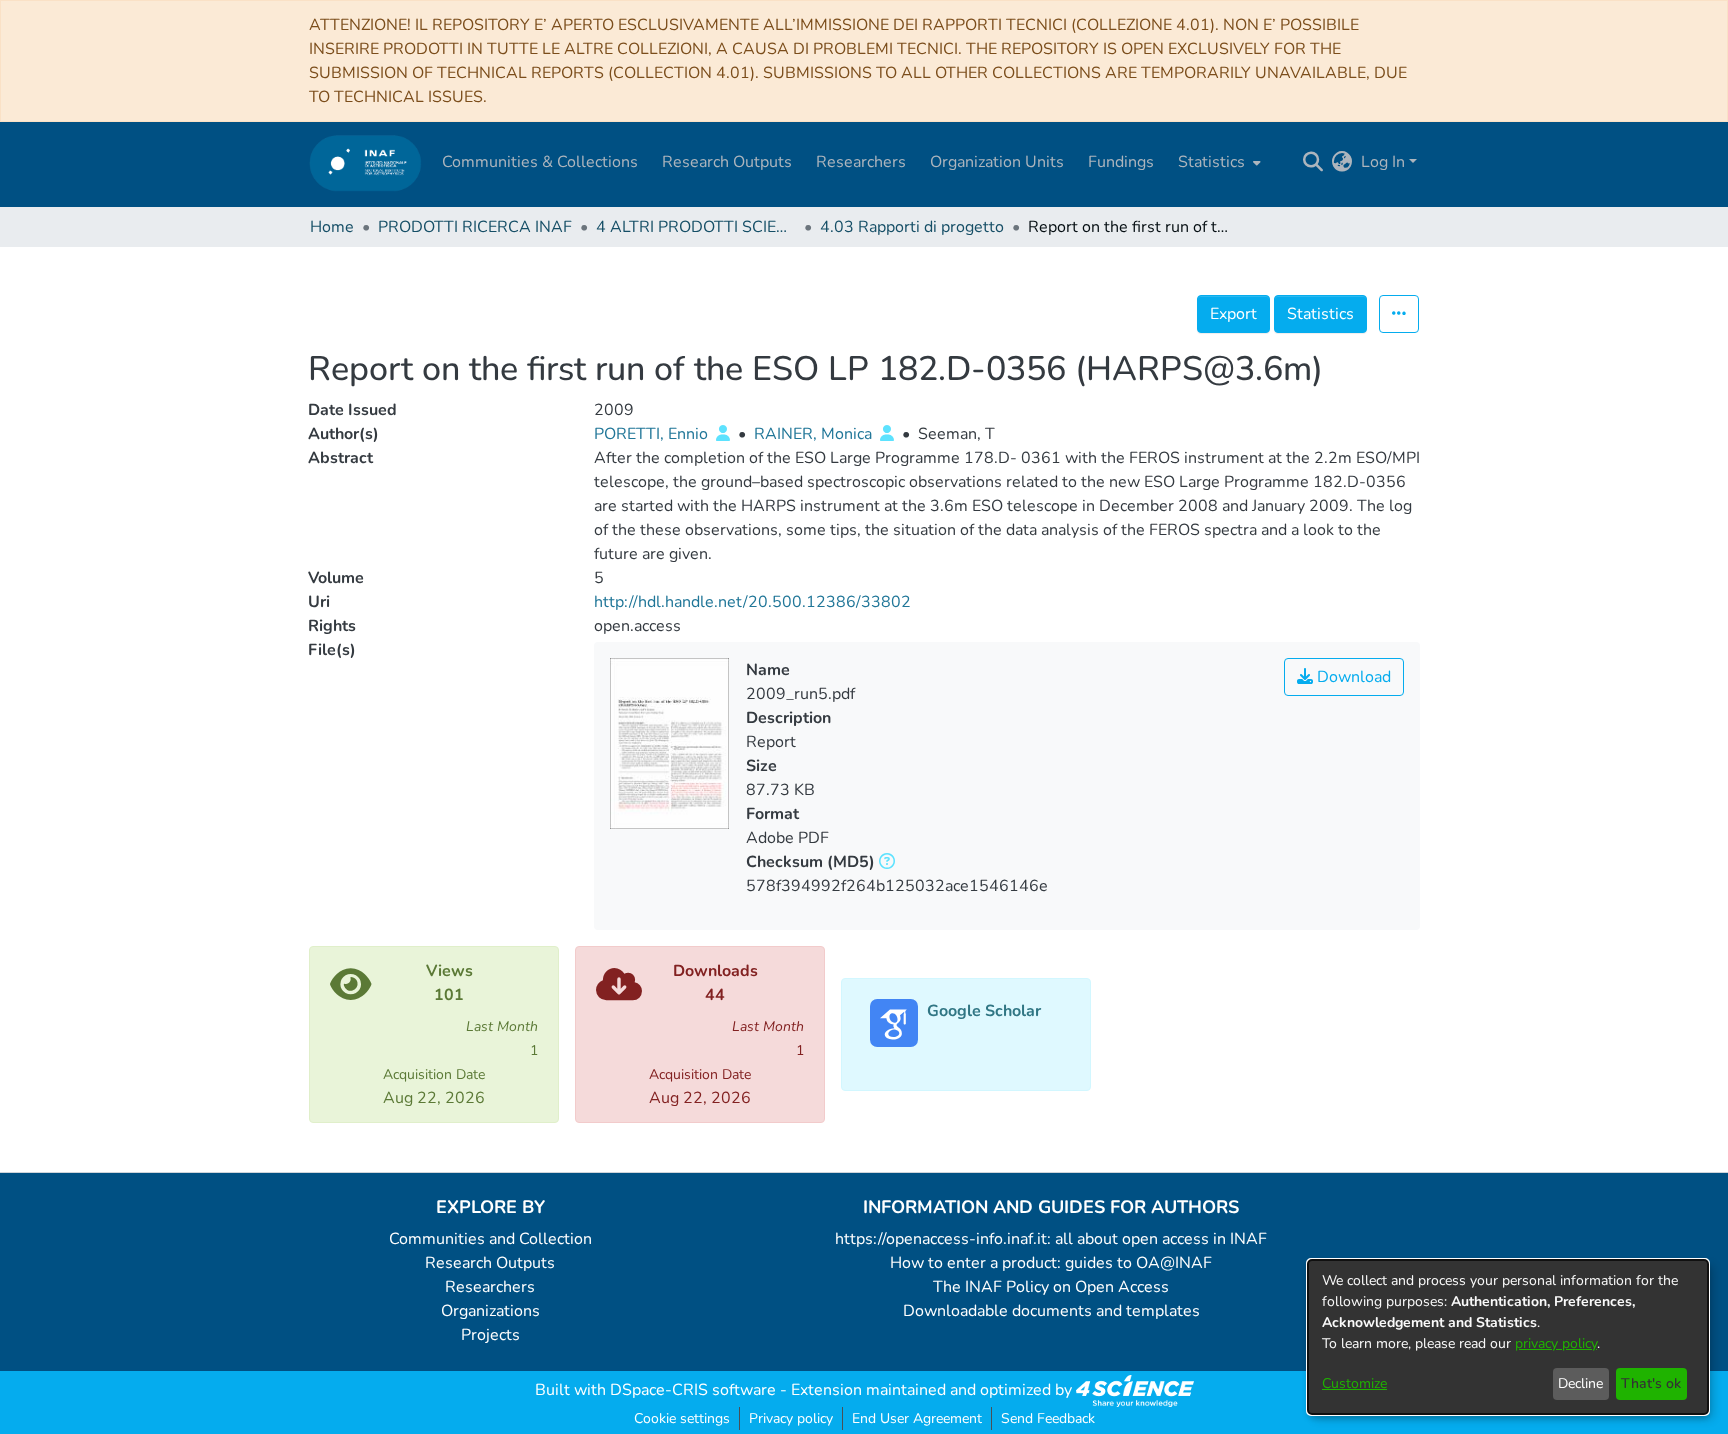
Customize (1354, 1383)
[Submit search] (1313, 162)
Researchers (490, 1287)
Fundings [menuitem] (1121, 162)
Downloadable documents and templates (1051, 1311)
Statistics (1320, 314)
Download (1352, 677)
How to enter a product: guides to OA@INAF (1051, 1263)
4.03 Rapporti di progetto (912, 227)
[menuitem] (1217, 162)
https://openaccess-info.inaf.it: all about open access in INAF (1051, 1239)
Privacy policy (791, 1418)
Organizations (490, 1311)
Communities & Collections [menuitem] (540, 162)
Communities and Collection (490, 1239)
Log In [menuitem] (1383, 162)
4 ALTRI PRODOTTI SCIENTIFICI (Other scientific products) (696, 227)
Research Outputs (490, 1263)
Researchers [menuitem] (861, 162)
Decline (1580, 1383)
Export (1233, 314)
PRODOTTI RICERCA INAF (475, 227)
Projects (490, 1335)
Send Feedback (1048, 1418)
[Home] (365, 162)
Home (332, 227)
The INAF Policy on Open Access (1051, 1287)
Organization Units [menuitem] (997, 162)
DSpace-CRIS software (693, 1390)
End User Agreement (917, 1418)
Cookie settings (682, 1418)
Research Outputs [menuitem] (727, 162)
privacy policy (1556, 1343)
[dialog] (1508, 1337)
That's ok (1651, 1383)
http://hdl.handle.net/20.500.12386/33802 (752, 602)
